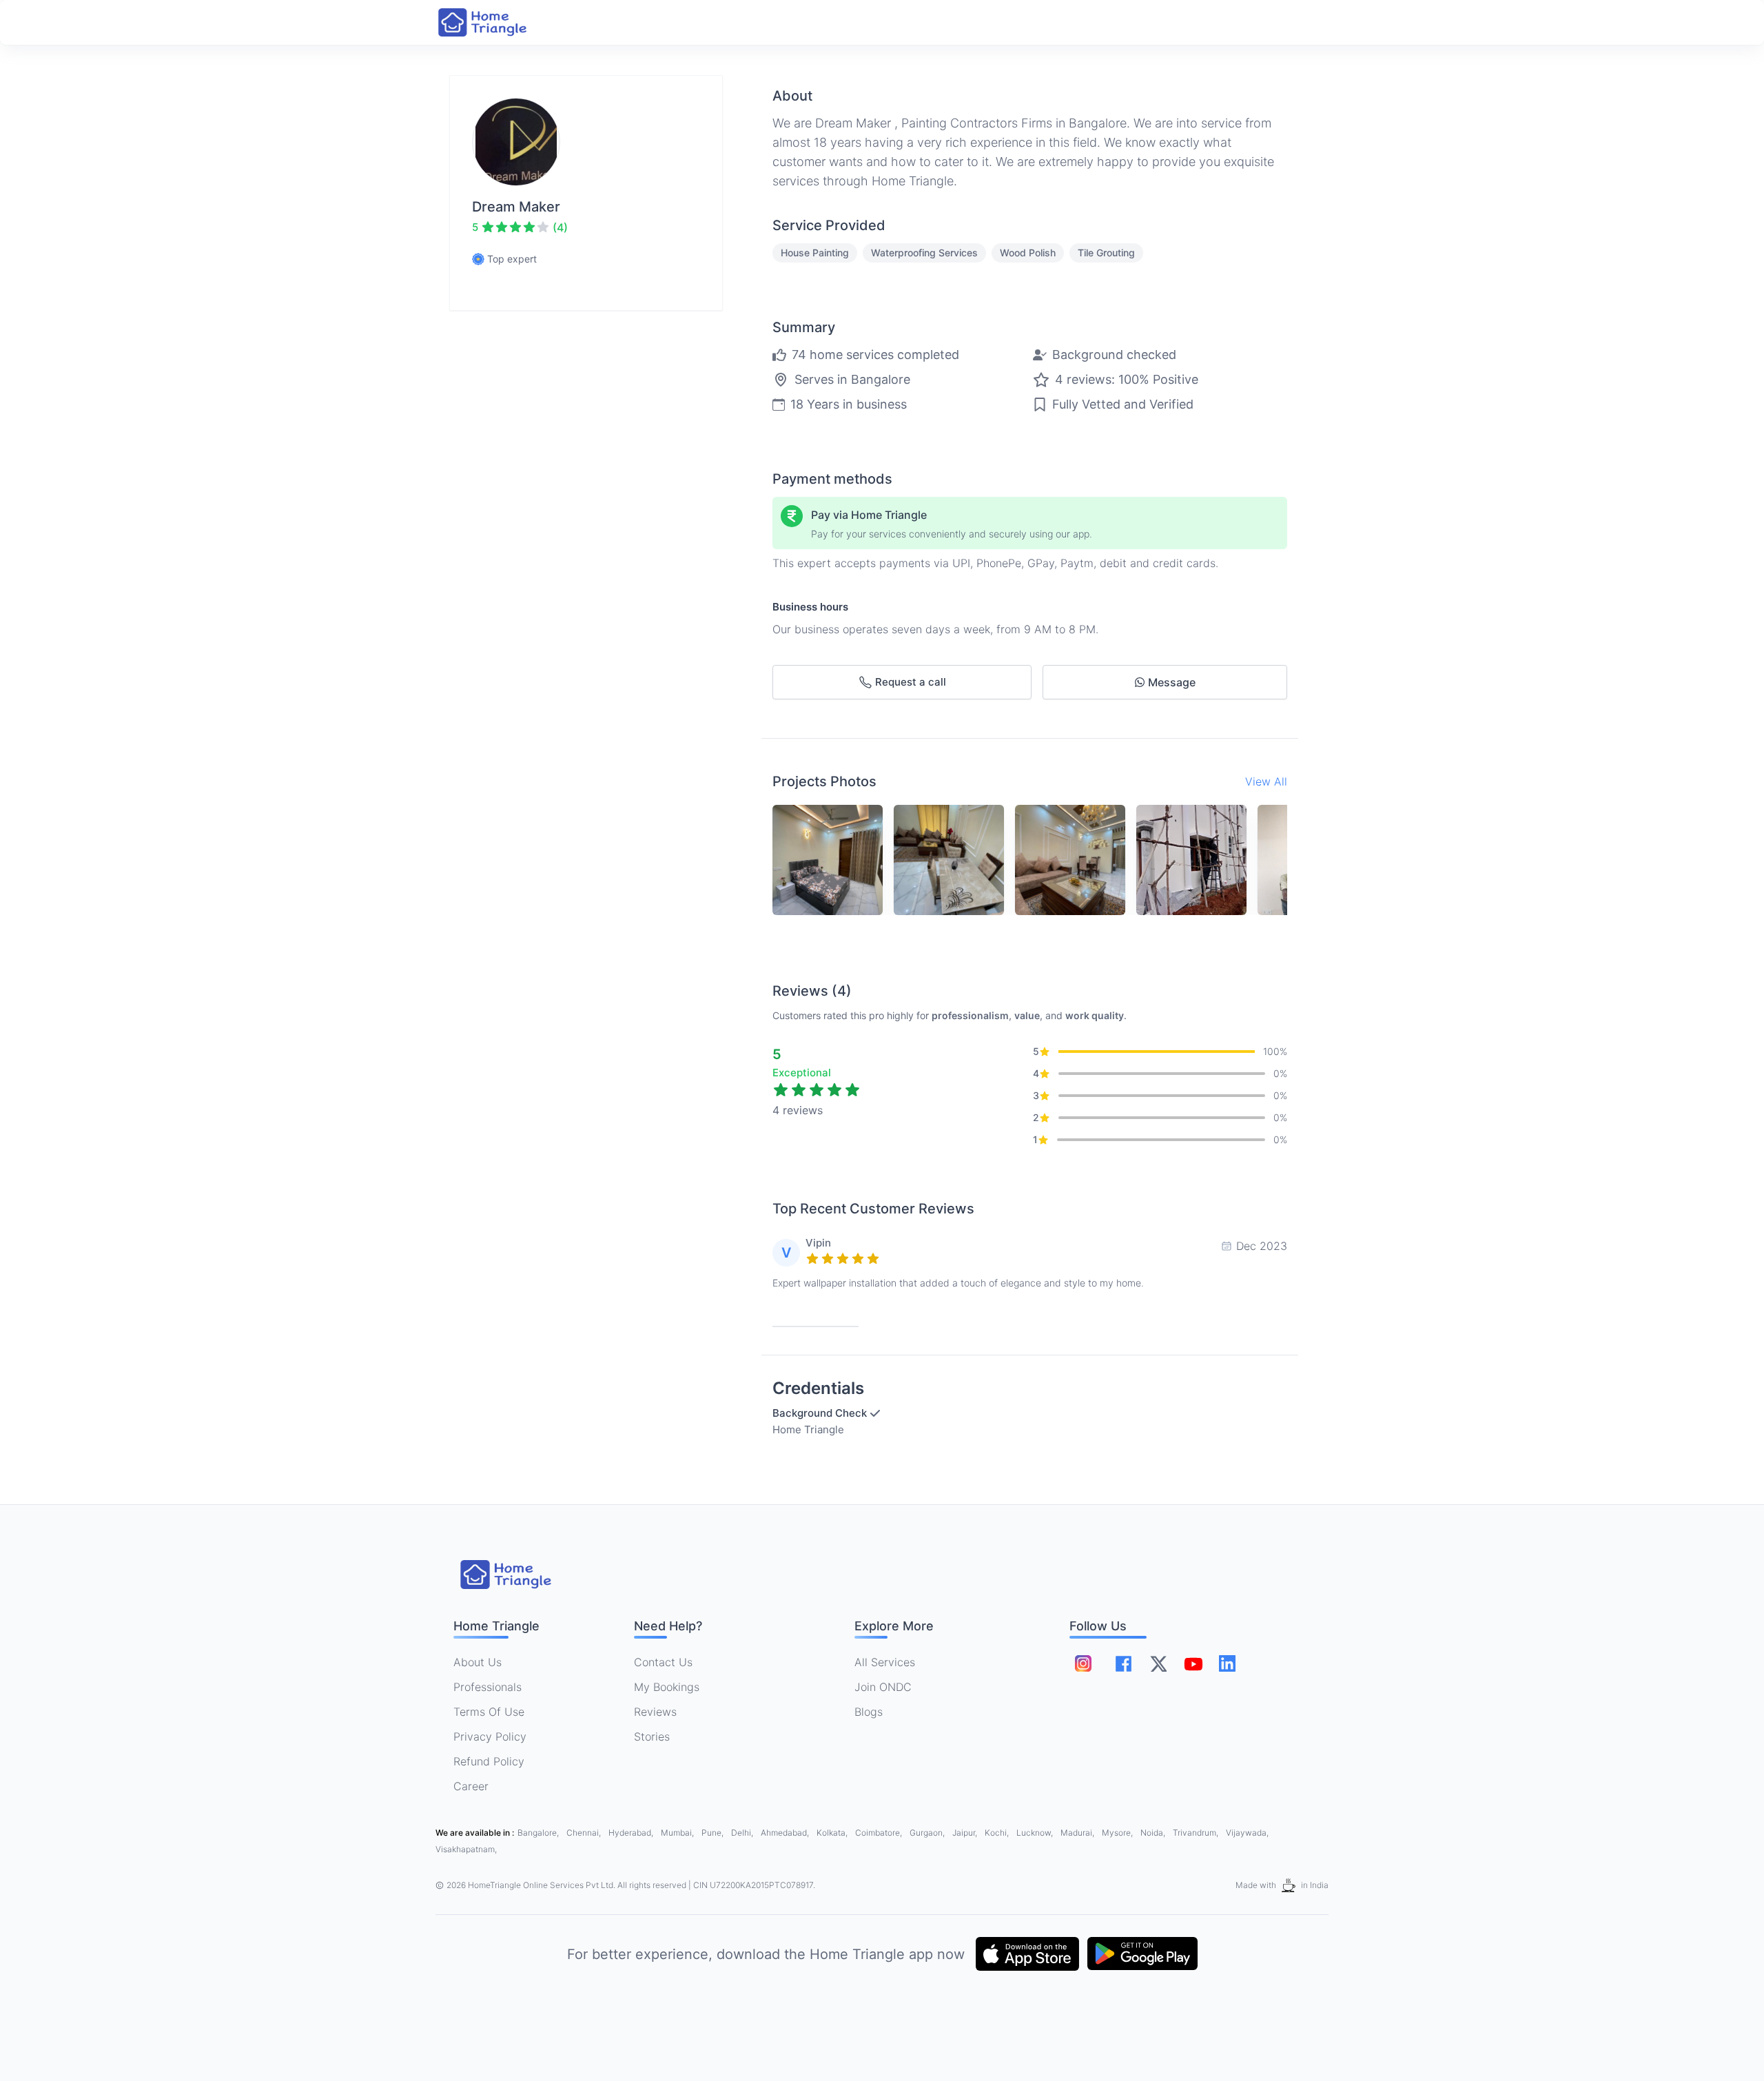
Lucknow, (1036, 1833)
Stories (652, 1736)
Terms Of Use (489, 1712)
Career (471, 1786)
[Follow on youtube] (1193, 1663)
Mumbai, (678, 1833)
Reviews (655, 1712)
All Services (885, 1662)
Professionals (488, 1687)
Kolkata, (833, 1833)
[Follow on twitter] (1158, 1663)
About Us (478, 1662)
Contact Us (663, 1662)
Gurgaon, (928, 1833)
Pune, (714, 1833)
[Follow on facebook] (1124, 1664)
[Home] (496, 22)
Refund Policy (489, 1761)
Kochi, (998, 1833)
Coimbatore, (880, 1833)
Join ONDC (883, 1687)
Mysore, (1118, 1833)
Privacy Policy (490, 1736)
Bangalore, (539, 1833)
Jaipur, (966, 1833)
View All (1266, 781)
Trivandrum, (1197, 1833)
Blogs (869, 1712)
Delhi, (743, 1833)
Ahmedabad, (786, 1833)
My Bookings (667, 1687)
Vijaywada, (1247, 1833)
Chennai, (585, 1833)
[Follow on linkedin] (1227, 1663)
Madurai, (1078, 1833)
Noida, (1154, 1833)
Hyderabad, (632, 1833)
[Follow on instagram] (1083, 1663)
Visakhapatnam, (466, 1849)
